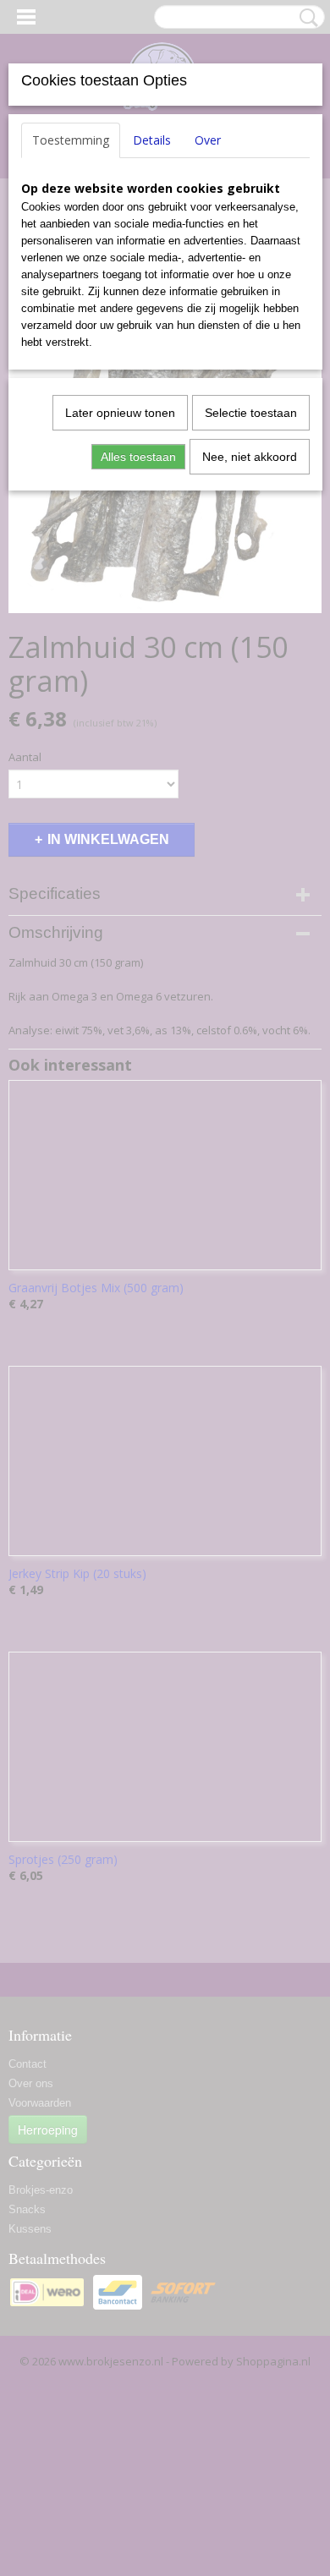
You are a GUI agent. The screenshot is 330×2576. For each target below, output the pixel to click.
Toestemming (71, 140)
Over (208, 140)
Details (152, 140)
